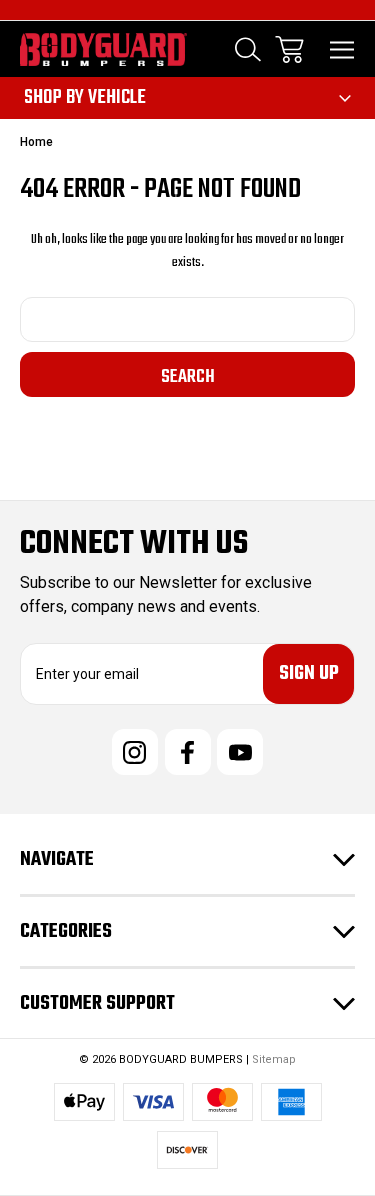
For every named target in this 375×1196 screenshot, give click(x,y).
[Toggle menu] (342, 49)
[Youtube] (240, 752)
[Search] (248, 49)
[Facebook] (188, 752)
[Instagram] (135, 752)
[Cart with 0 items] (289, 49)
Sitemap (274, 1059)
